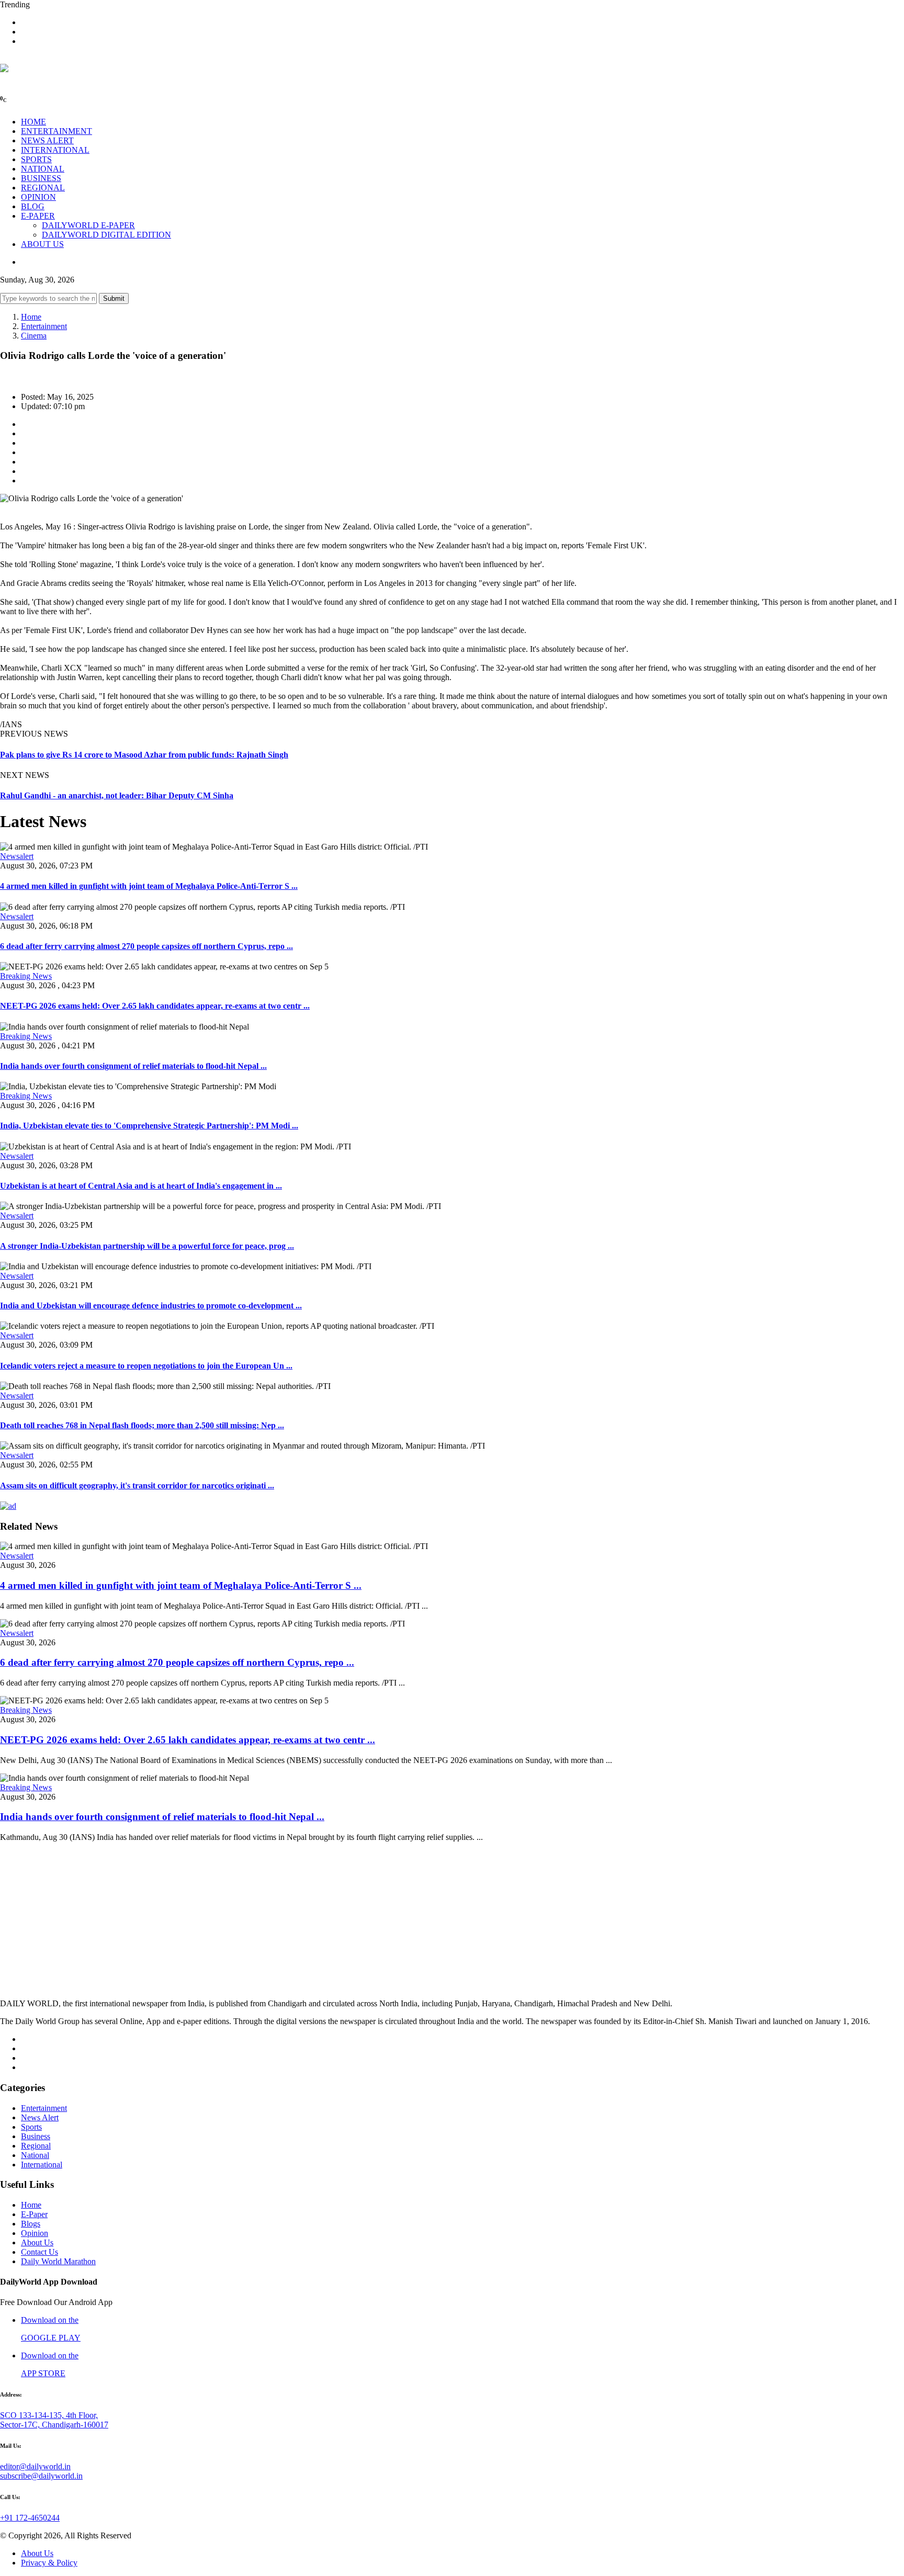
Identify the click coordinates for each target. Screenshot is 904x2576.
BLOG (33, 206)
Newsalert (17, 856)
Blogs (31, 2224)
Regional (36, 2146)
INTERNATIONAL (55, 150)
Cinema (34, 336)
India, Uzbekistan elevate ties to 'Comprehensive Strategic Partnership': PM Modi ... (149, 1126)
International (42, 2165)
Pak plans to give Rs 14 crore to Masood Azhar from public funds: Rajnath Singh (144, 755)
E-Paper (34, 2214)
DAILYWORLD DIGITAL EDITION (106, 235)
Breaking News (26, 976)
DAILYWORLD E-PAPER (88, 225)
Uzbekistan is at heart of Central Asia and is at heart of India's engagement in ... (141, 1186)
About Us (37, 2242)
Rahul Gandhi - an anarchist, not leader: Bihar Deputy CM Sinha (117, 795)
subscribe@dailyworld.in (41, 2476)
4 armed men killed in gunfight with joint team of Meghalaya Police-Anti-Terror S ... (149, 886)
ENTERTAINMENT (56, 131)
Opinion (35, 2233)
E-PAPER (38, 216)
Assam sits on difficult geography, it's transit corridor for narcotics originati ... (137, 1485)
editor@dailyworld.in (35, 2466)
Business (36, 2136)
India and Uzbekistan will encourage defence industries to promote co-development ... (151, 1306)
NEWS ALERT (47, 140)
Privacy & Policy (49, 2563)
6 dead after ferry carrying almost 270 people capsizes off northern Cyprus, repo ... (146, 946)
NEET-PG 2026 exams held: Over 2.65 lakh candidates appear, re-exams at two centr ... (155, 1006)
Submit (114, 298)
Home (31, 317)
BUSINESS (41, 178)
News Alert (40, 2117)
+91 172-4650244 (30, 2518)
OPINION (38, 197)
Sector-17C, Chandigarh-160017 (54, 2425)
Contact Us (39, 2252)
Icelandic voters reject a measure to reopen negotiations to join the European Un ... (146, 1366)
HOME (33, 122)
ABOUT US (42, 244)
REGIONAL (43, 188)
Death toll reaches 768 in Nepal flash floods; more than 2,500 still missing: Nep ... (142, 1425)
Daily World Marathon (58, 2261)
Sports (31, 2127)
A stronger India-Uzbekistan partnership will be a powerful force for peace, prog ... (147, 1246)
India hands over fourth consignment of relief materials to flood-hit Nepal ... (133, 1066)
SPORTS (36, 159)
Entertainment (44, 326)
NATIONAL (43, 169)
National (35, 2155)
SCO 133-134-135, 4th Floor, (49, 2415)
